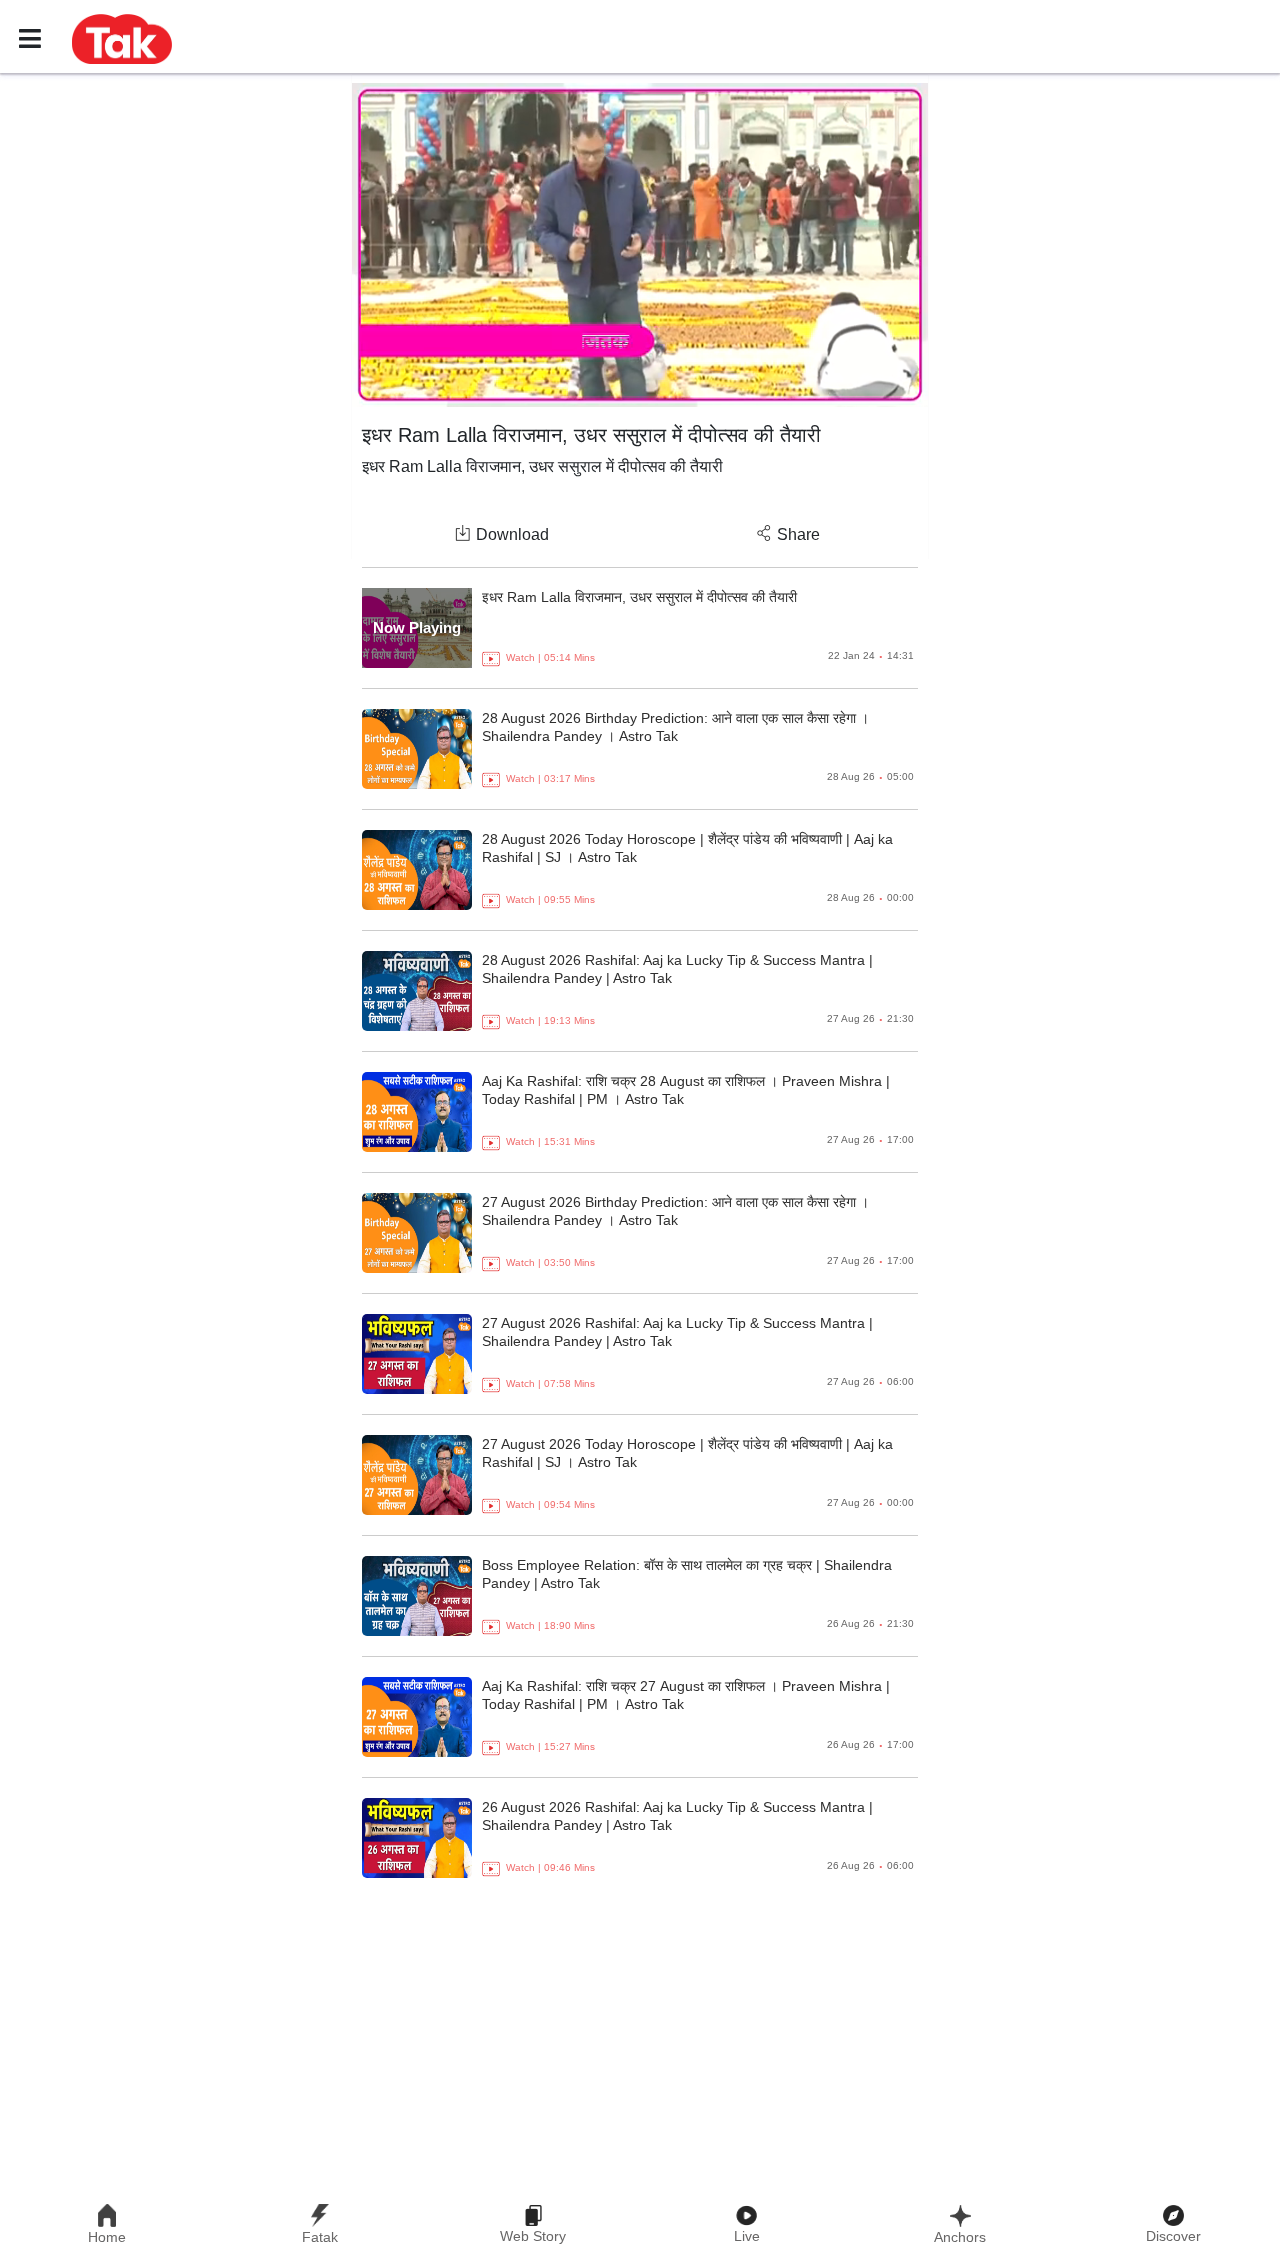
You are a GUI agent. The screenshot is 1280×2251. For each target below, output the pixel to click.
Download (512, 534)
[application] (640, 245)
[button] (122, 38)
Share (798, 534)
